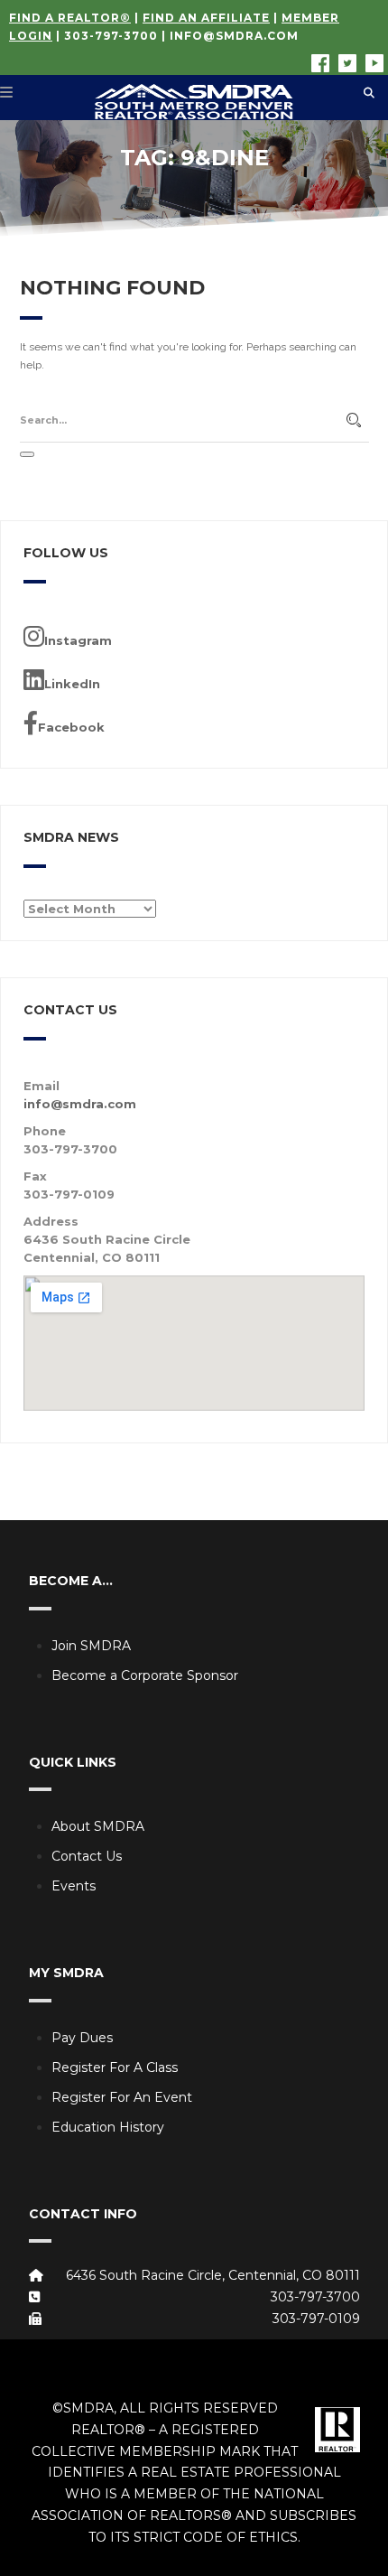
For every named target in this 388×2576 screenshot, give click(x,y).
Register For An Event (122, 2097)
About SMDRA (98, 1826)
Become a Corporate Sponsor (145, 1675)
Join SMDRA (91, 1646)
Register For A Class (115, 2067)
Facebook (71, 727)
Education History (108, 2127)
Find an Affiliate (206, 18)
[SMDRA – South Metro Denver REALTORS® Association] (194, 98)
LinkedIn (72, 684)
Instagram (78, 640)
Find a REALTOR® (70, 18)
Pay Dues (82, 2038)
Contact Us (87, 1856)
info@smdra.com (234, 36)
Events (74, 1886)
